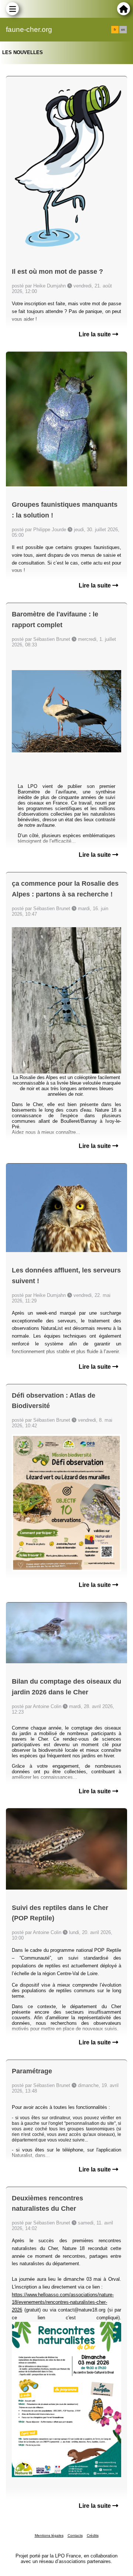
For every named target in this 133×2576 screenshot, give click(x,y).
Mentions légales (49, 2535)
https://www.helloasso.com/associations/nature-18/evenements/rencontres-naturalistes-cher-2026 (63, 2302)
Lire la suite (96, 334)
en (123, 30)
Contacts (75, 2535)
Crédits (93, 2535)
